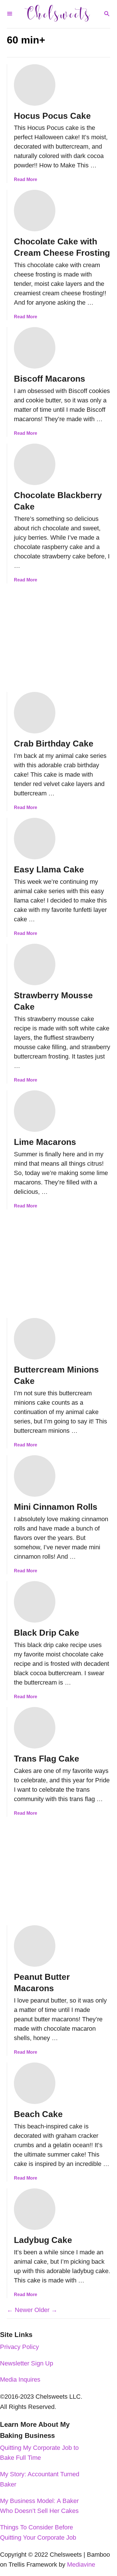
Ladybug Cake (43, 2240)
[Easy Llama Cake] (35, 839)
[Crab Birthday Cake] (35, 713)
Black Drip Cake (47, 1633)
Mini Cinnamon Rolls (56, 1507)
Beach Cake (38, 2114)
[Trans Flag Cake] (35, 1728)
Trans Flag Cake (47, 1759)
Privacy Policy (19, 2347)
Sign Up (42, 2363)
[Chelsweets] (58, 14)
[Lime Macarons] (35, 1111)
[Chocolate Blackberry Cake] (35, 464)
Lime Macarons (45, 1142)
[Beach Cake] (35, 2083)
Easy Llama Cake (49, 869)
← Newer (20, 2310)
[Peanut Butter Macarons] (35, 1946)
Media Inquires (20, 2379)
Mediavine (81, 2564)
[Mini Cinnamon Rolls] (35, 1476)
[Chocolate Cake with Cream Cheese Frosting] (35, 211)
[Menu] (10, 14)
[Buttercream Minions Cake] (35, 1339)
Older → (46, 2310)
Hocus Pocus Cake (52, 116)
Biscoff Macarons (50, 379)
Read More (26, 179)
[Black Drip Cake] (35, 1602)
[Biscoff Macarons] (35, 348)
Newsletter (15, 2363)
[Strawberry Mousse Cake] (35, 964)
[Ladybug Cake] (35, 2209)
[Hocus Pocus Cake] (35, 85)
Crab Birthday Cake (54, 744)
